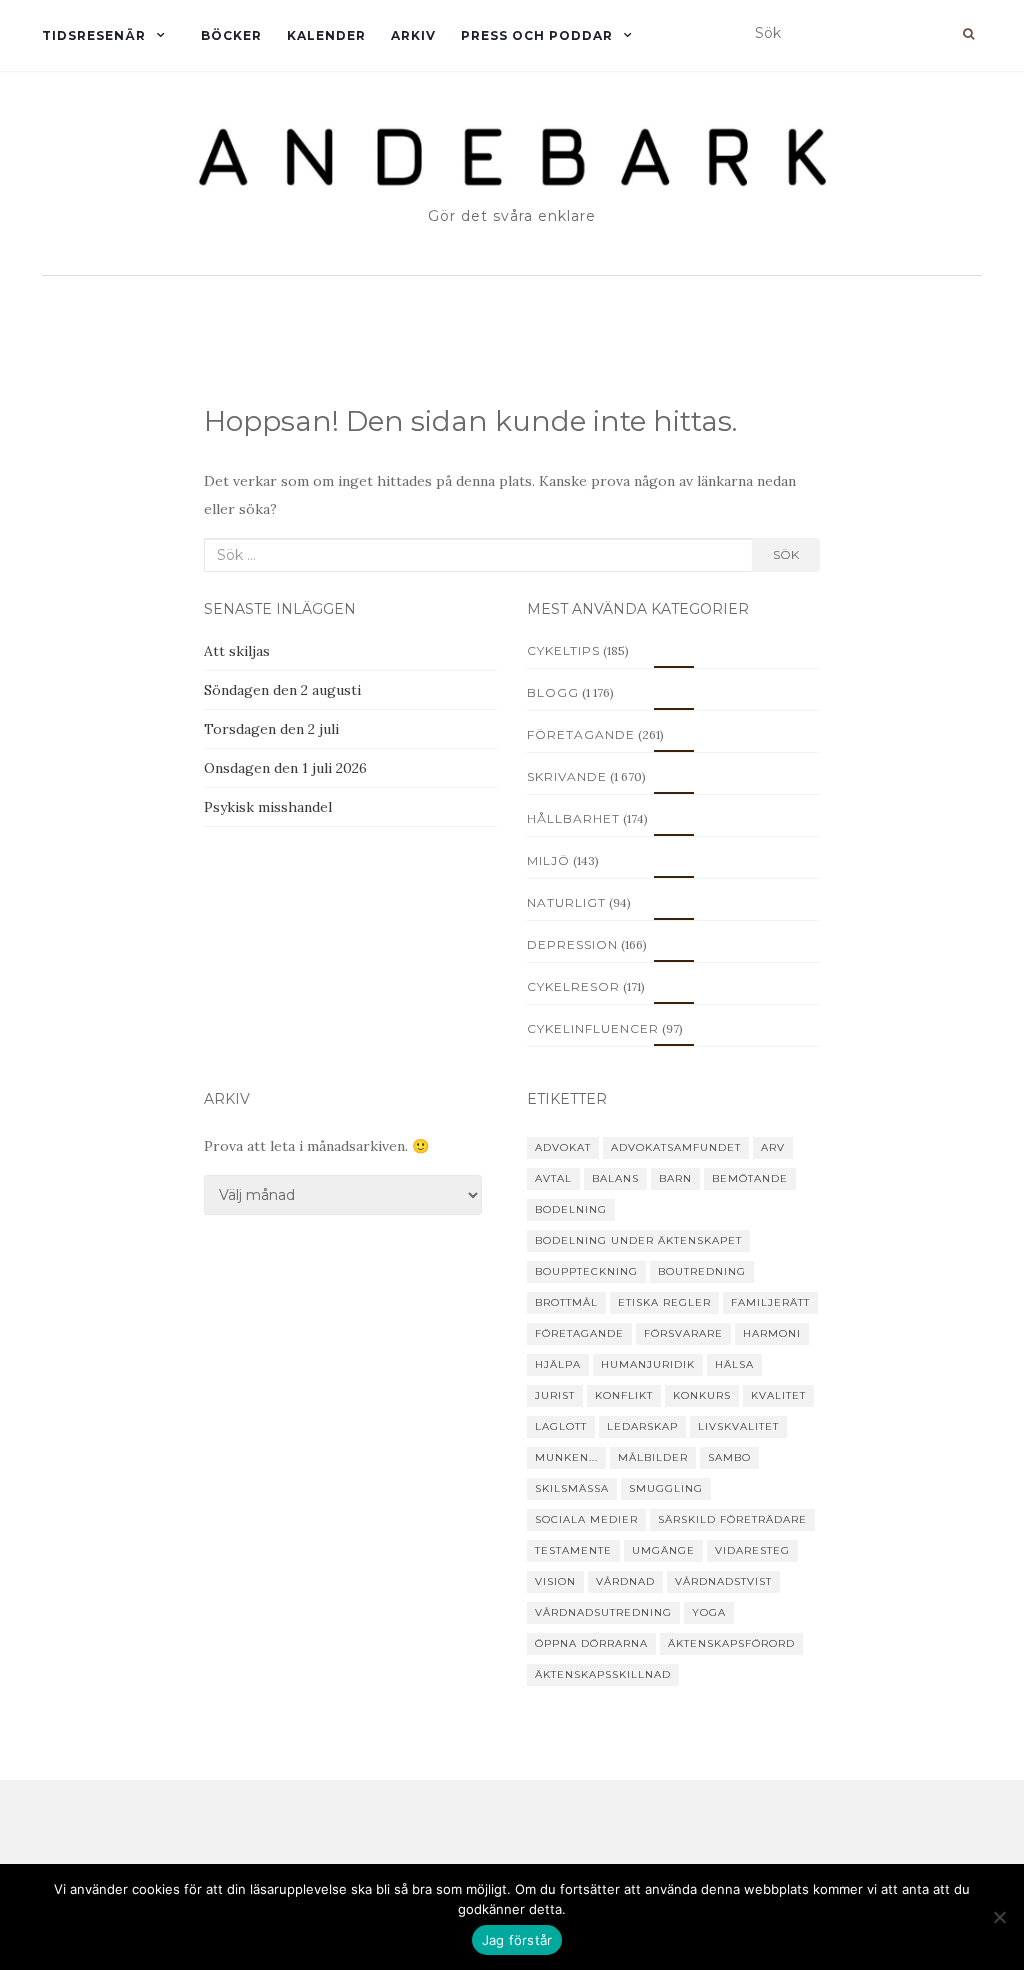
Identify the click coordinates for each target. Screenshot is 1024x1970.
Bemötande (750, 1178)
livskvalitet (738, 1426)
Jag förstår (517, 1940)
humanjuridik (648, 1364)
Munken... (566, 1457)
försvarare (683, 1333)
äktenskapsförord (731, 1643)
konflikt (624, 1395)
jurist (555, 1395)
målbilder (653, 1457)
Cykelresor (573, 986)
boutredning (702, 1271)
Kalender (326, 35)
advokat (563, 1147)
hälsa (734, 1364)
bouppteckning (586, 1271)
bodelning (571, 1209)
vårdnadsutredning (603, 1612)
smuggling (666, 1488)
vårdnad (625, 1581)
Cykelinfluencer (593, 1028)
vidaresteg (752, 1550)
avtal (553, 1178)
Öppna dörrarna (591, 1643)
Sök (786, 554)
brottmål (566, 1302)
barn (675, 1178)
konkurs (702, 1395)
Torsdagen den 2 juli (271, 729)
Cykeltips (563, 650)
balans (615, 1178)
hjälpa (558, 1364)
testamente (573, 1550)
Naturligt (566, 902)
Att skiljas (237, 651)
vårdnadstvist (723, 1581)
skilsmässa (572, 1488)
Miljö (548, 860)
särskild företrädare (732, 1519)
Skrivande (567, 776)
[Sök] (968, 34)
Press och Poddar (537, 35)
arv (773, 1147)
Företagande (581, 734)
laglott (561, 1426)
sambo (729, 1457)
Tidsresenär (94, 35)
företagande (579, 1333)
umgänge (663, 1550)
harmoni (772, 1333)
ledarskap (642, 1426)
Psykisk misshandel (268, 807)
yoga (709, 1612)
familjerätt (770, 1302)
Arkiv (413, 35)
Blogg (553, 692)
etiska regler (664, 1302)
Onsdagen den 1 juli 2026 (285, 768)
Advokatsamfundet (676, 1147)
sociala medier (586, 1519)
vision (555, 1581)
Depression (572, 944)
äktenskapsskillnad (603, 1674)
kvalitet (778, 1395)
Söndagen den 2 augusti (282, 690)
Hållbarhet (573, 818)
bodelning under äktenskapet (638, 1240)
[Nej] (999, 1917)
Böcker (231, 35)
